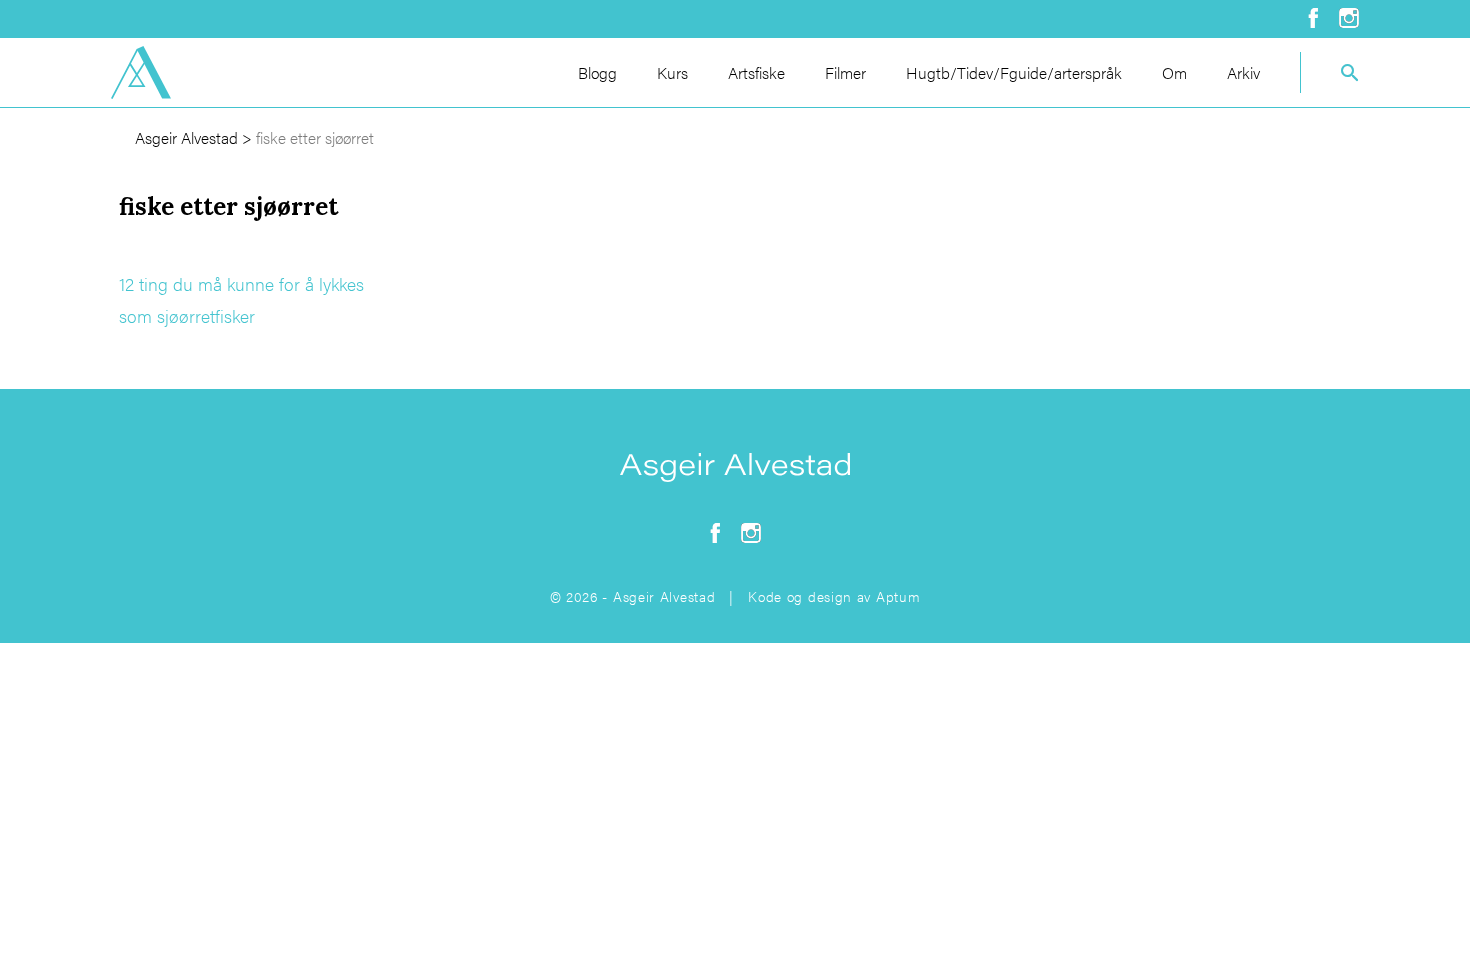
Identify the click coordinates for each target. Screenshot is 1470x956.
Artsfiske (756, 72)
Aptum (898, 596)
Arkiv (1243, 72)
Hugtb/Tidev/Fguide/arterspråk (1014, 72)
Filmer (845, 72)
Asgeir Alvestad (186, 137)
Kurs (672, 72)
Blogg (597, 72)
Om (1174, 72)
